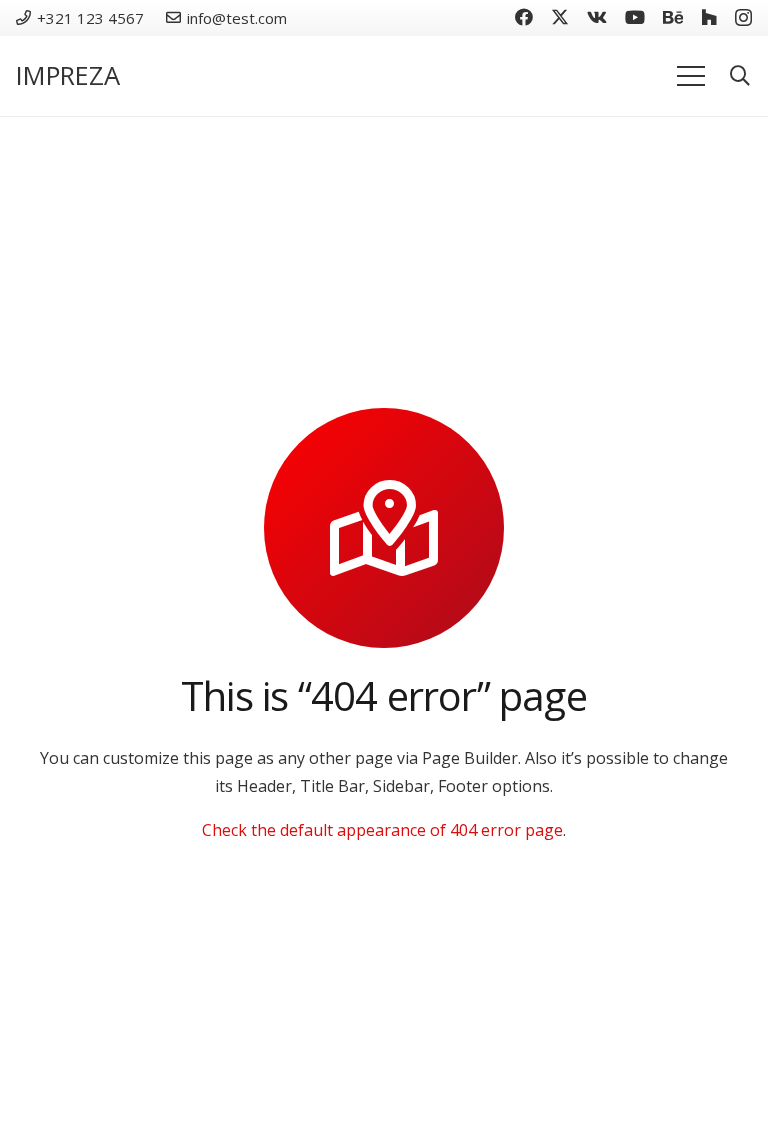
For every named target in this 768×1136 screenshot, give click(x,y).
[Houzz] (709, 17)
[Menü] (691, 76)
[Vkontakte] (597, 17)
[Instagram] (743, 18)
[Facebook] (524, 17)
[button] (740, 76)
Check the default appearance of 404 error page (382, 830)
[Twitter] (560, 17)
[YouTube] (635, 17)
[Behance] (673, 17)
